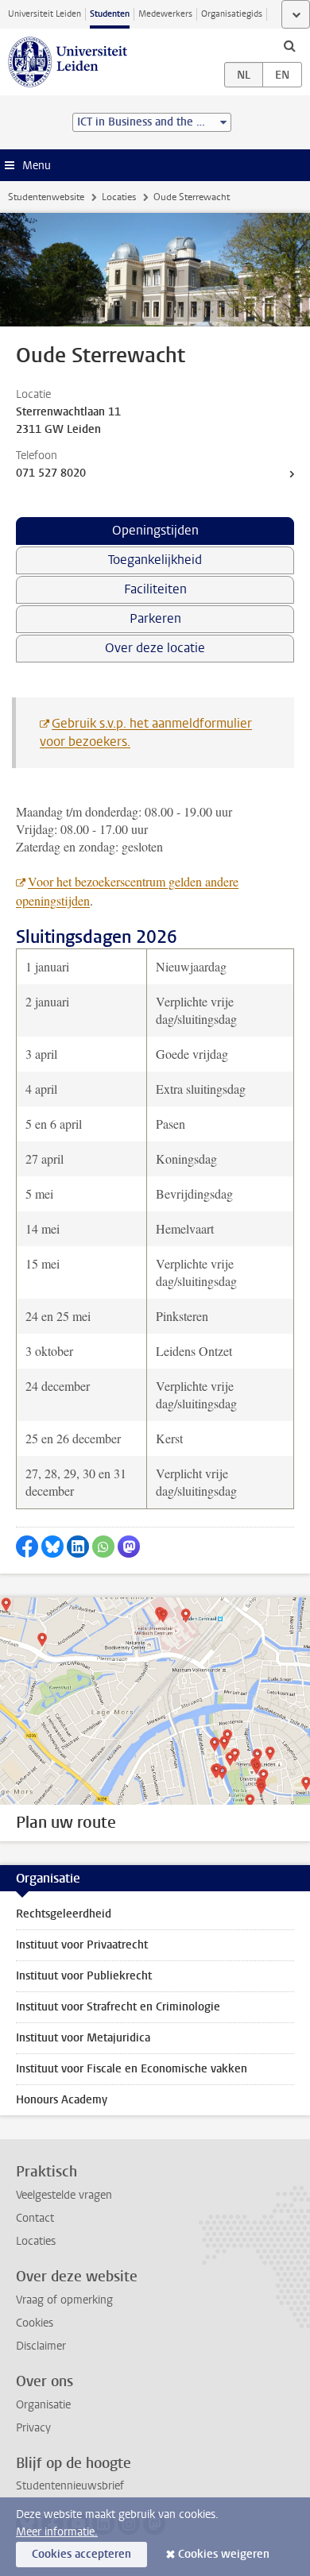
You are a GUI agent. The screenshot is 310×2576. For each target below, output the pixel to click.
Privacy (33, 2428)
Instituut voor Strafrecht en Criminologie (118, 2007)
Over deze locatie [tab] (155, 648)
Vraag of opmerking (64, 2300)
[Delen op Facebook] (27, 1547)
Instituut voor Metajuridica (83, 2038)
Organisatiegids (232, 14)
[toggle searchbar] (289, 45)
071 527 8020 (51, 473)
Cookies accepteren (81, 2554)
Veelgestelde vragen (64, 2195)
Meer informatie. (57, 2532)
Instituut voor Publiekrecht (84, 1976)
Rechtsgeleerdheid (64, 1914)
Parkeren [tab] (155, 618)
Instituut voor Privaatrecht (82, 1945)
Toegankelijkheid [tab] (155, 560)
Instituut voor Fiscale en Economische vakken (132, 2069)
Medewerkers (165, 14)
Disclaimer (41, 2346)
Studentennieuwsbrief (70, 2486)
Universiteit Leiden (45, 14)
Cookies (35, 2323)
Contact (35, 2218)
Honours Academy (62, 2100)
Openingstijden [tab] (155, 530)
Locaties (119, 197)
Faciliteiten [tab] (155, 589)
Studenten (110, 14)
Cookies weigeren (224, 2554)
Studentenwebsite (46, 197)
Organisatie (43, 2405)
